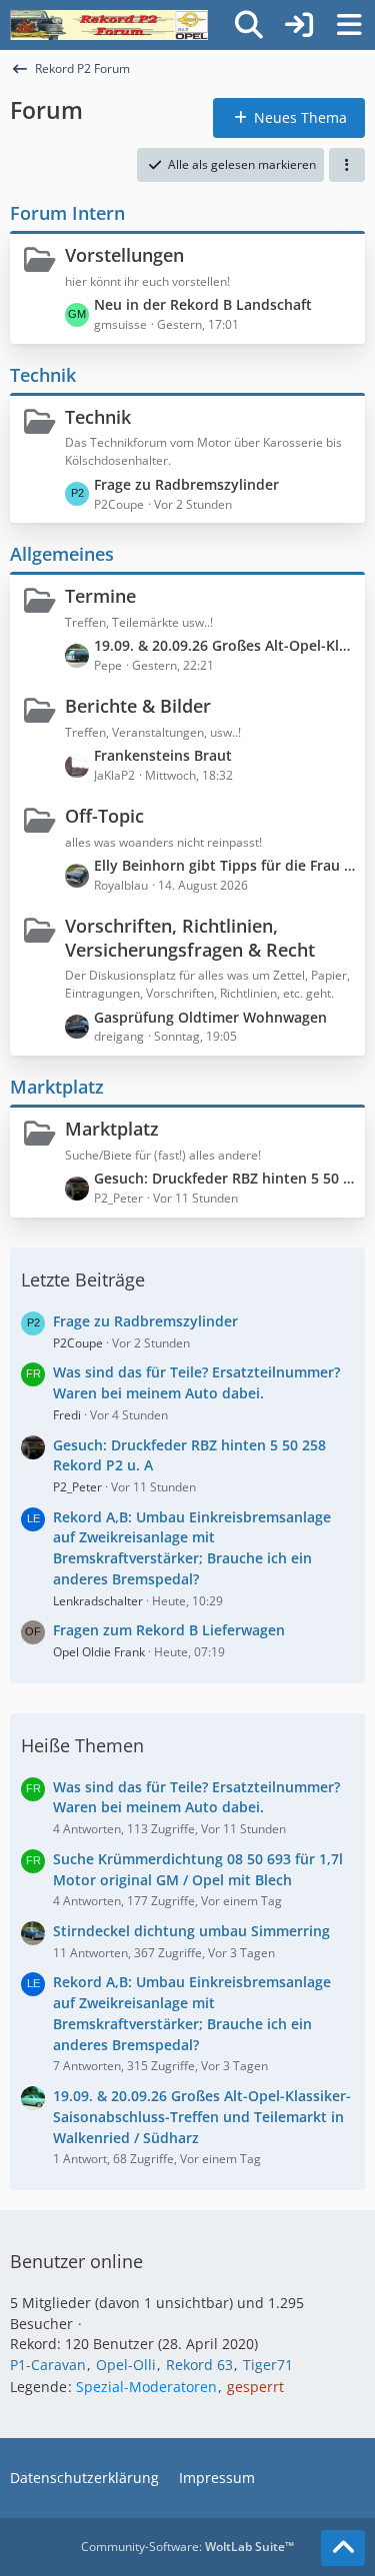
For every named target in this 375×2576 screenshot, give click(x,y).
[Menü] (349, 25)
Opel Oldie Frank (99, 1652)
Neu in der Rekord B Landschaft (203, 304)
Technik (43, 375)
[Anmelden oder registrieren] (299, 25)
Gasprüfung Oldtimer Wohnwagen (210, 1017)
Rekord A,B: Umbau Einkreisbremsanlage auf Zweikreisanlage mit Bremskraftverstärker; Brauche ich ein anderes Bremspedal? (192, 1548)
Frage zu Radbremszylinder (186, 484)
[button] (347, 165)
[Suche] (249, 25)
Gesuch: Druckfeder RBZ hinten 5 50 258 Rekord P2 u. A (224, 1178)
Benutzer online (76, 2261)
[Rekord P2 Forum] (109, 25)
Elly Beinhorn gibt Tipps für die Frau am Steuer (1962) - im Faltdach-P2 (224, 865)
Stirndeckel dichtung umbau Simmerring (191, 1931)
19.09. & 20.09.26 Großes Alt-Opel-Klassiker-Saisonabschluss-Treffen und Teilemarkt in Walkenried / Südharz (224, 645)
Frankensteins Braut (163, 755)
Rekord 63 (199, 2365)
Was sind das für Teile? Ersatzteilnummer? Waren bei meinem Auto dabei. (196, 1382)
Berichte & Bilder (138, 706)
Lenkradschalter (98, 1601)
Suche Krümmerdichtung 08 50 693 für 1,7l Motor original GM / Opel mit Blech (198, 1869)
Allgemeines (62, 554)
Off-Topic (104, 816)
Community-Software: (187, 2547)
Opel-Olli (126, 2365)
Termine (100, 596)
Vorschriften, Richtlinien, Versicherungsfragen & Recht (190, 938)
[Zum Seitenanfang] (343, 2548)
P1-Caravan (48, 2365)
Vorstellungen (124, 255)
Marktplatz (57, 1087)
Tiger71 (268, 2365)
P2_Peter (77, 1487)
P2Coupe (78, 1343)
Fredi (67, 1415)
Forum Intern (67, 213)
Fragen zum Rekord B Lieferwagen (169, 1630)
